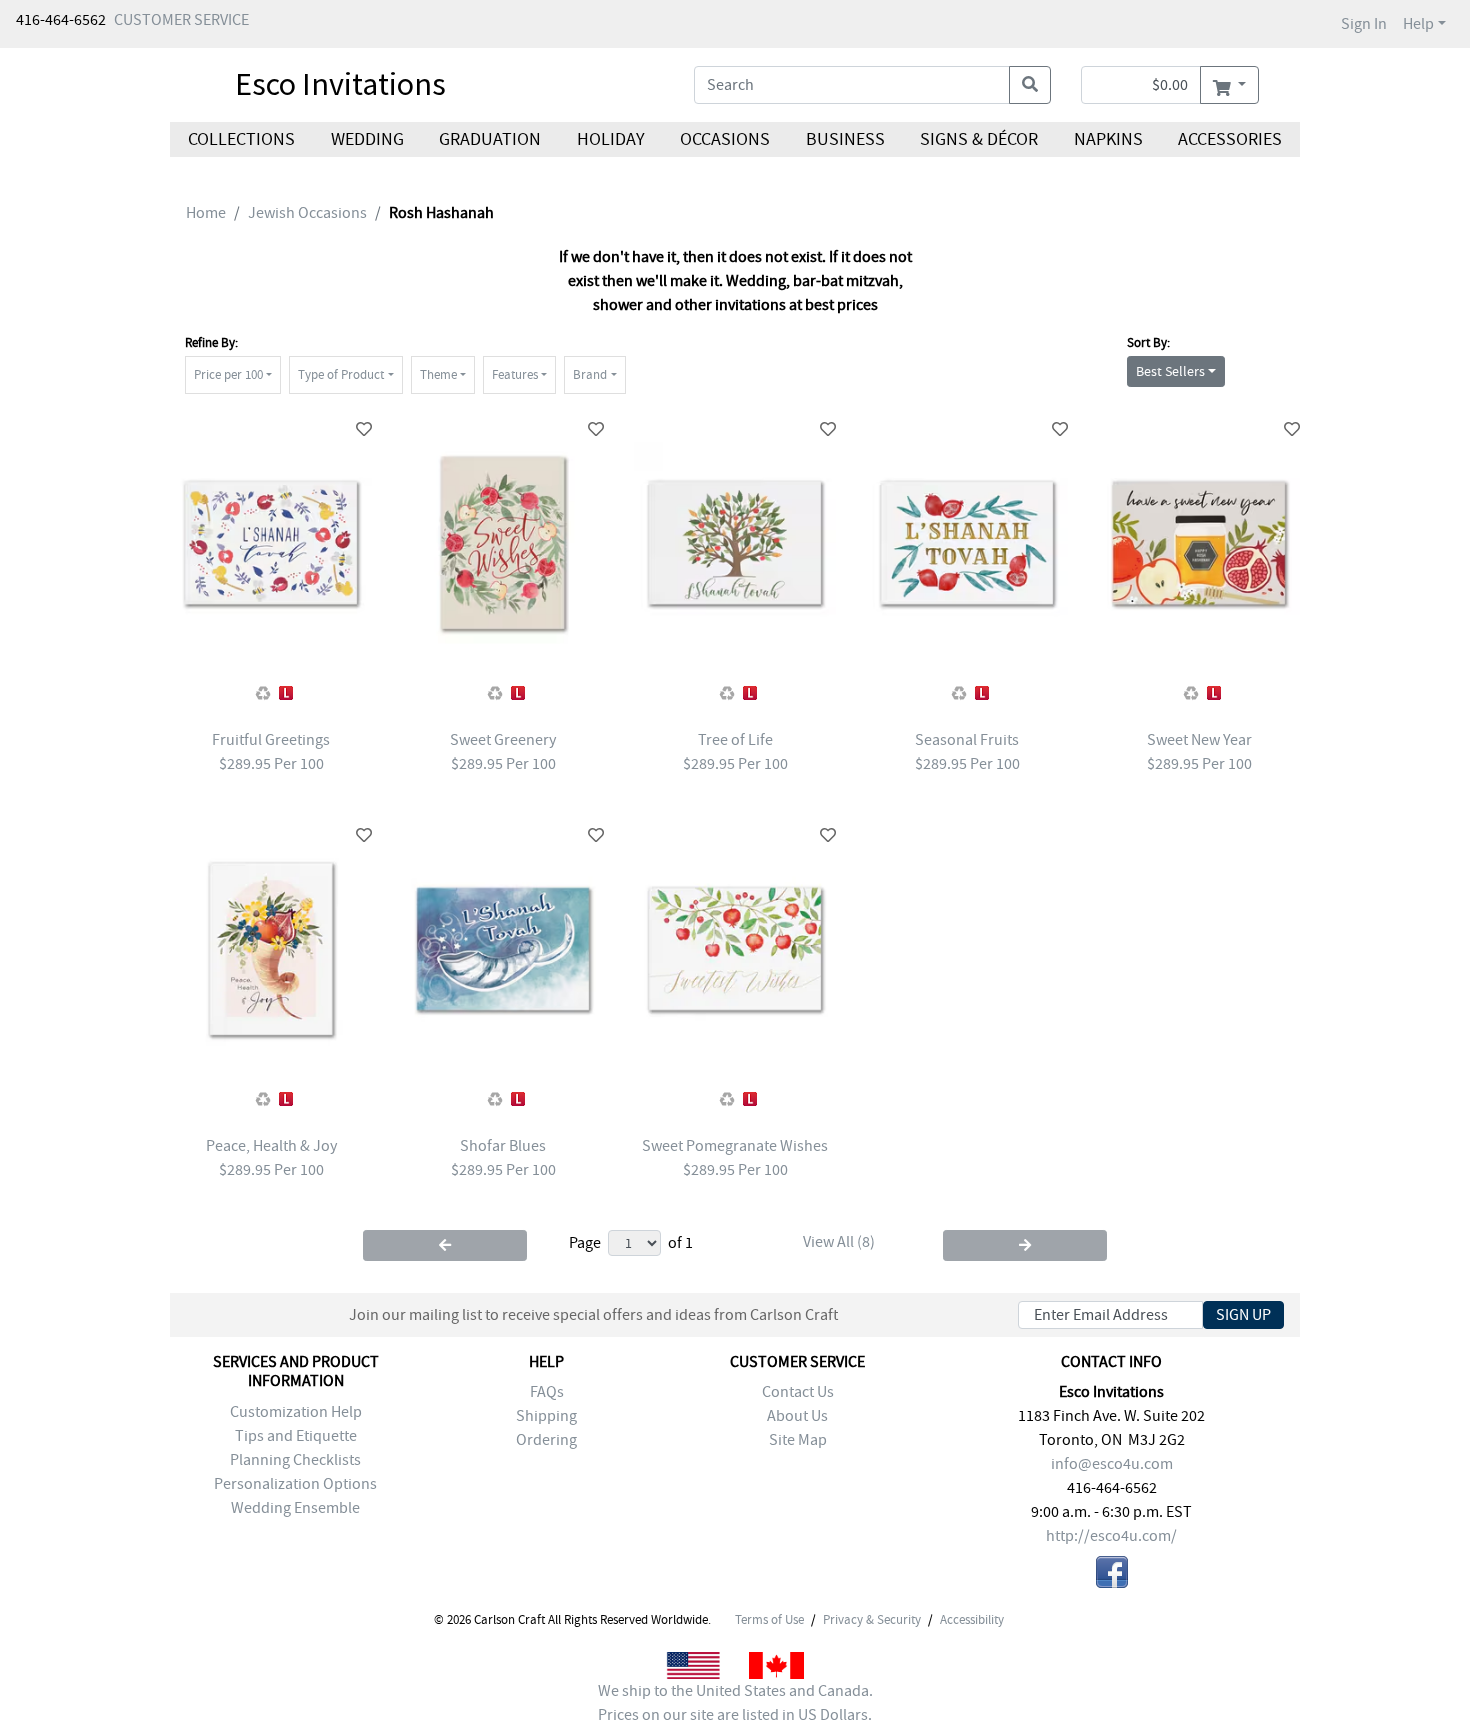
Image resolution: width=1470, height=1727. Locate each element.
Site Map (798, 1440)
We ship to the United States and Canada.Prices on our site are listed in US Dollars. (735, 1703)
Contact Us (798, 1392)
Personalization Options (295, 1484)
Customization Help (296, 1412)
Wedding (366, 139)
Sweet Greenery (503, 740)
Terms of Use (769, 1620)
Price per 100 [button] (228, 374)
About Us (797, 1416)
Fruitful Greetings (271, 740)
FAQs (547, 1392)
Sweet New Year (1199, 740)
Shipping (546, 1416)
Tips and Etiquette (296, 1436)
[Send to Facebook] (1112, 1575)
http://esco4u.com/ (1111, 1536)
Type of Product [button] (341, 374)
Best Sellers (1170, 371)
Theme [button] (438, 374)
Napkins (1108, 139)
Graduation (490, 139)
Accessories (1230, 139)
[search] (1030, 85)
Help (1418, 24)
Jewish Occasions (307, 213)
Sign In (1364, 24)
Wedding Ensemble (295, 1508)
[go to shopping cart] (1229, 85)
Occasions (725, 139)
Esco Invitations (340, 84)
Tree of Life (735, 740)
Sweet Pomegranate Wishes (735, 1146)
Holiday (610, 139)
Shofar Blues (503, 1146)
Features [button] (515, 374)
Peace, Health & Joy (271, 1146)
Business (845, 139)
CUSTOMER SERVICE (181, 20)
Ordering (546, 1440)
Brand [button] (590, 374)
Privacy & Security (872, 1620)
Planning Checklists (295, 1460)
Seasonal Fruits (967, 740)
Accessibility (972, 1620)
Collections (241, 139)
